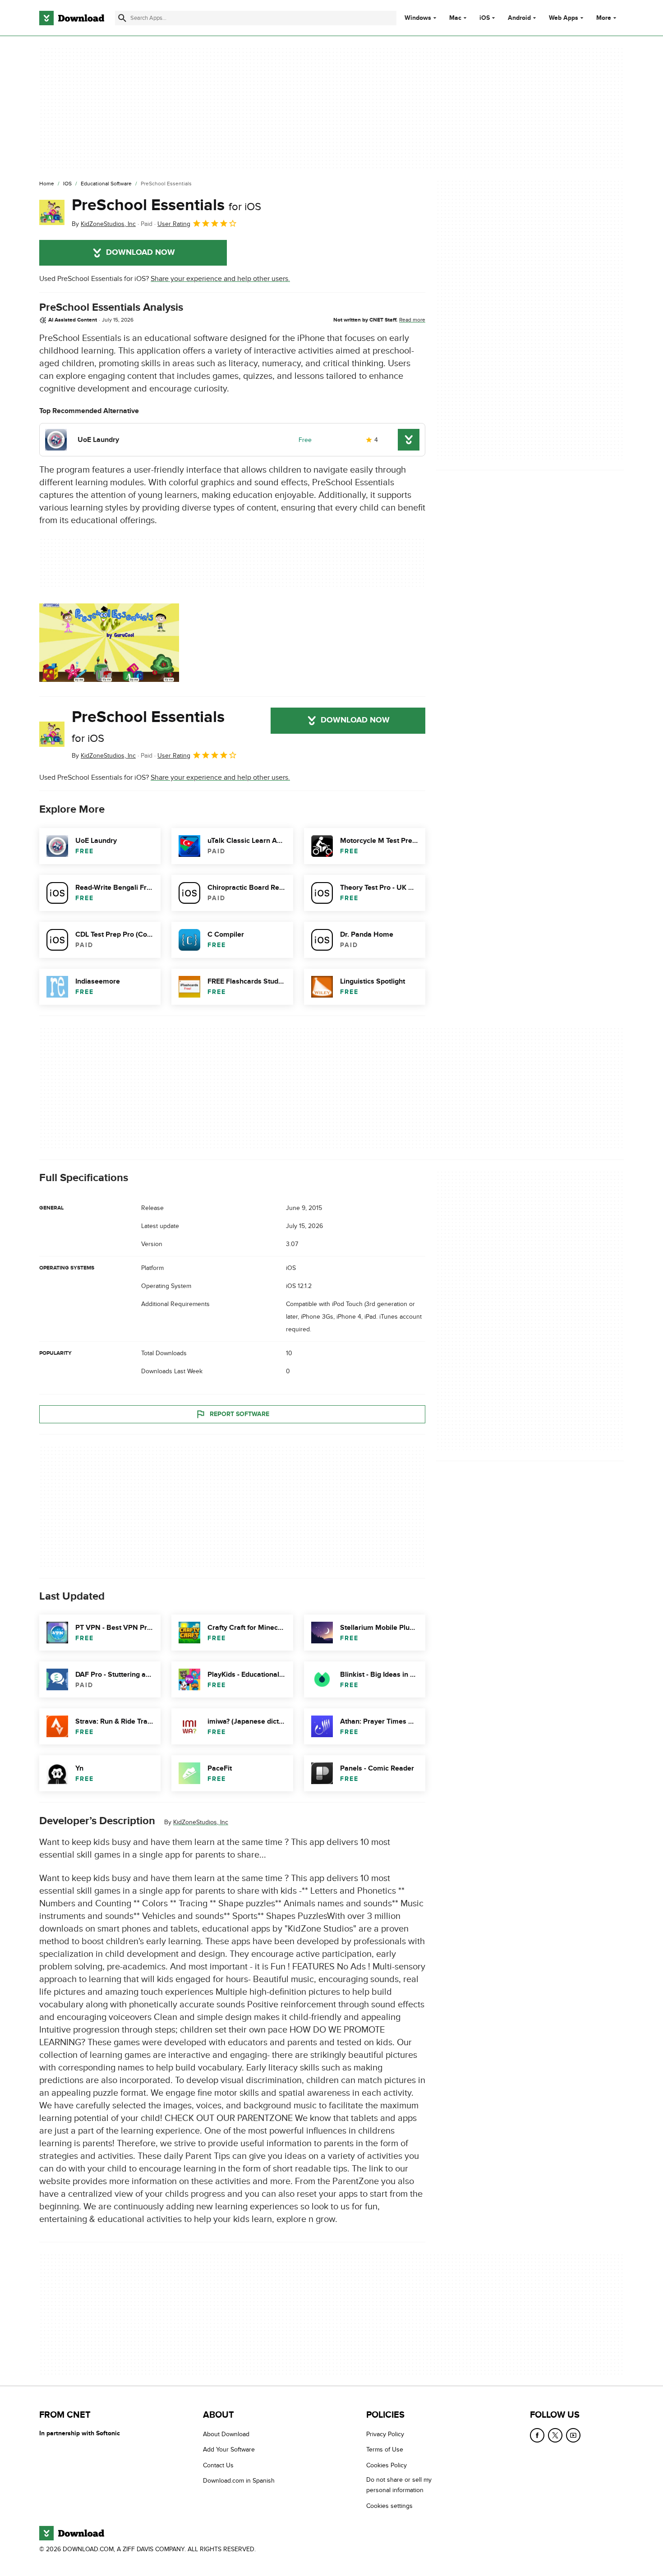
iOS (485, 18)
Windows (418, 18)
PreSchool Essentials (166, 205)
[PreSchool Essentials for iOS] (52, 212)
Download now (140, 253)
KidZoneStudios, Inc (201, 1822)
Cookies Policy (387, 2465)
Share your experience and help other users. (220, 279)
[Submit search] (122, 18)
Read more (412, 320)
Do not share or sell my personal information (399, 2485)
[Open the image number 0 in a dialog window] (109, 643)
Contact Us (218, 2465)
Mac (455, 18)
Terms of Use (385, 2449)
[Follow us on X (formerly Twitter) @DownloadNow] (555, 2435)
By (104, 224)
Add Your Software (229, 2449)
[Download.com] (72, 18)
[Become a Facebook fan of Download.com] (537, 2435)
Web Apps (564, 18)
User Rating (174, 224)
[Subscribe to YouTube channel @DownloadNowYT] (573, 2435)
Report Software (239, 1414)
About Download (226, 2434)
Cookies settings (389, 2505)
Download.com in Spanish (239, 2481)
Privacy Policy (385, 2434)
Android (519, 18)
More (604, 18)
